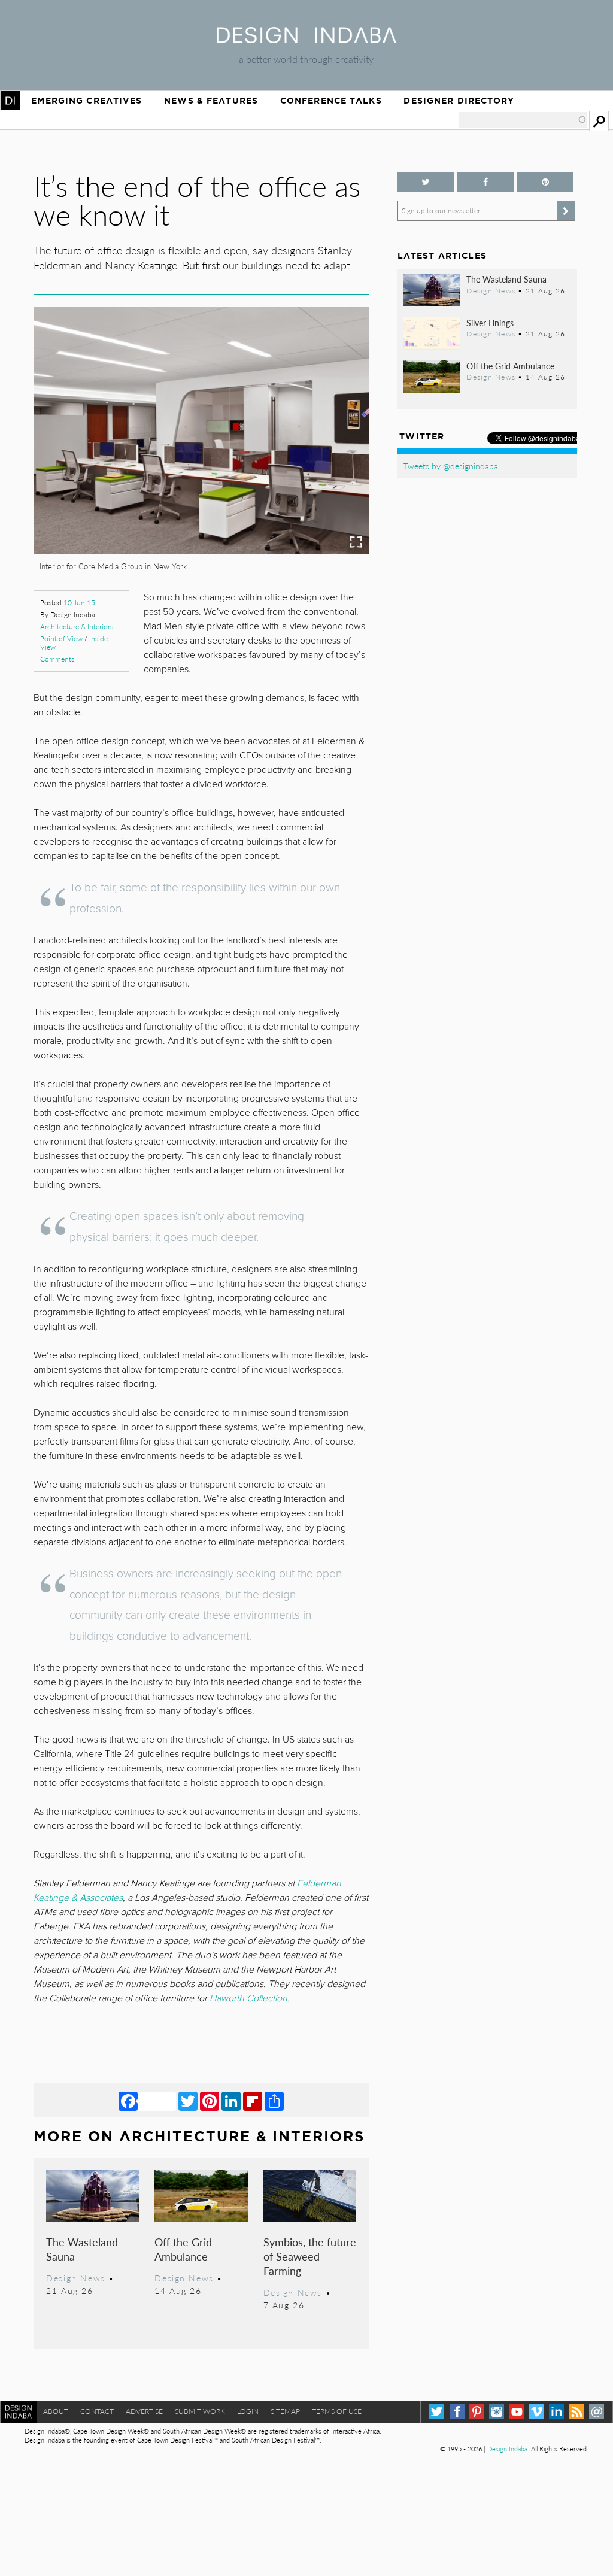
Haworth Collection (248, 1998)
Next (318, 481)
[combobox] (523, 120)
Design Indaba (507, 2449)
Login (248, 2411)
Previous (84, 481)
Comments (57, 659)
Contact (97, 2411)
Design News (75, 2278)
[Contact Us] (597, 2412)
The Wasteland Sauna (82, 2249)
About (56, 2411)
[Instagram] (497, 2412)
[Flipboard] (253, 2101)
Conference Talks (331, 101)
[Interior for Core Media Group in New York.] (201, 550)
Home (10, 101)
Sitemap (285, 2411)
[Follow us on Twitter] (426, 182)
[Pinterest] (210, 2101)
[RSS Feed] (577, 2412)
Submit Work (200, 2411)
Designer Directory (459, 101)
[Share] (274, 2101)
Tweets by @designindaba (451, 466)
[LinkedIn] (231, 2101)
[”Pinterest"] (545, 182)
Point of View (61, 638)
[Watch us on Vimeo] (537, 2412)
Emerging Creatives (87, 101)
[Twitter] (188, 2101)
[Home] (306, 39)
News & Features (211, 101)
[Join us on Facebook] (485, 182)
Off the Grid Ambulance (183, 2249)
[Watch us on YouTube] (517, 2412)
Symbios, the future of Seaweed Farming (310, 2256)
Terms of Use (337, 2411)
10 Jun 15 (79, 603)
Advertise (144, 2411)
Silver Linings (490, 323)
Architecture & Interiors (77, 626)
